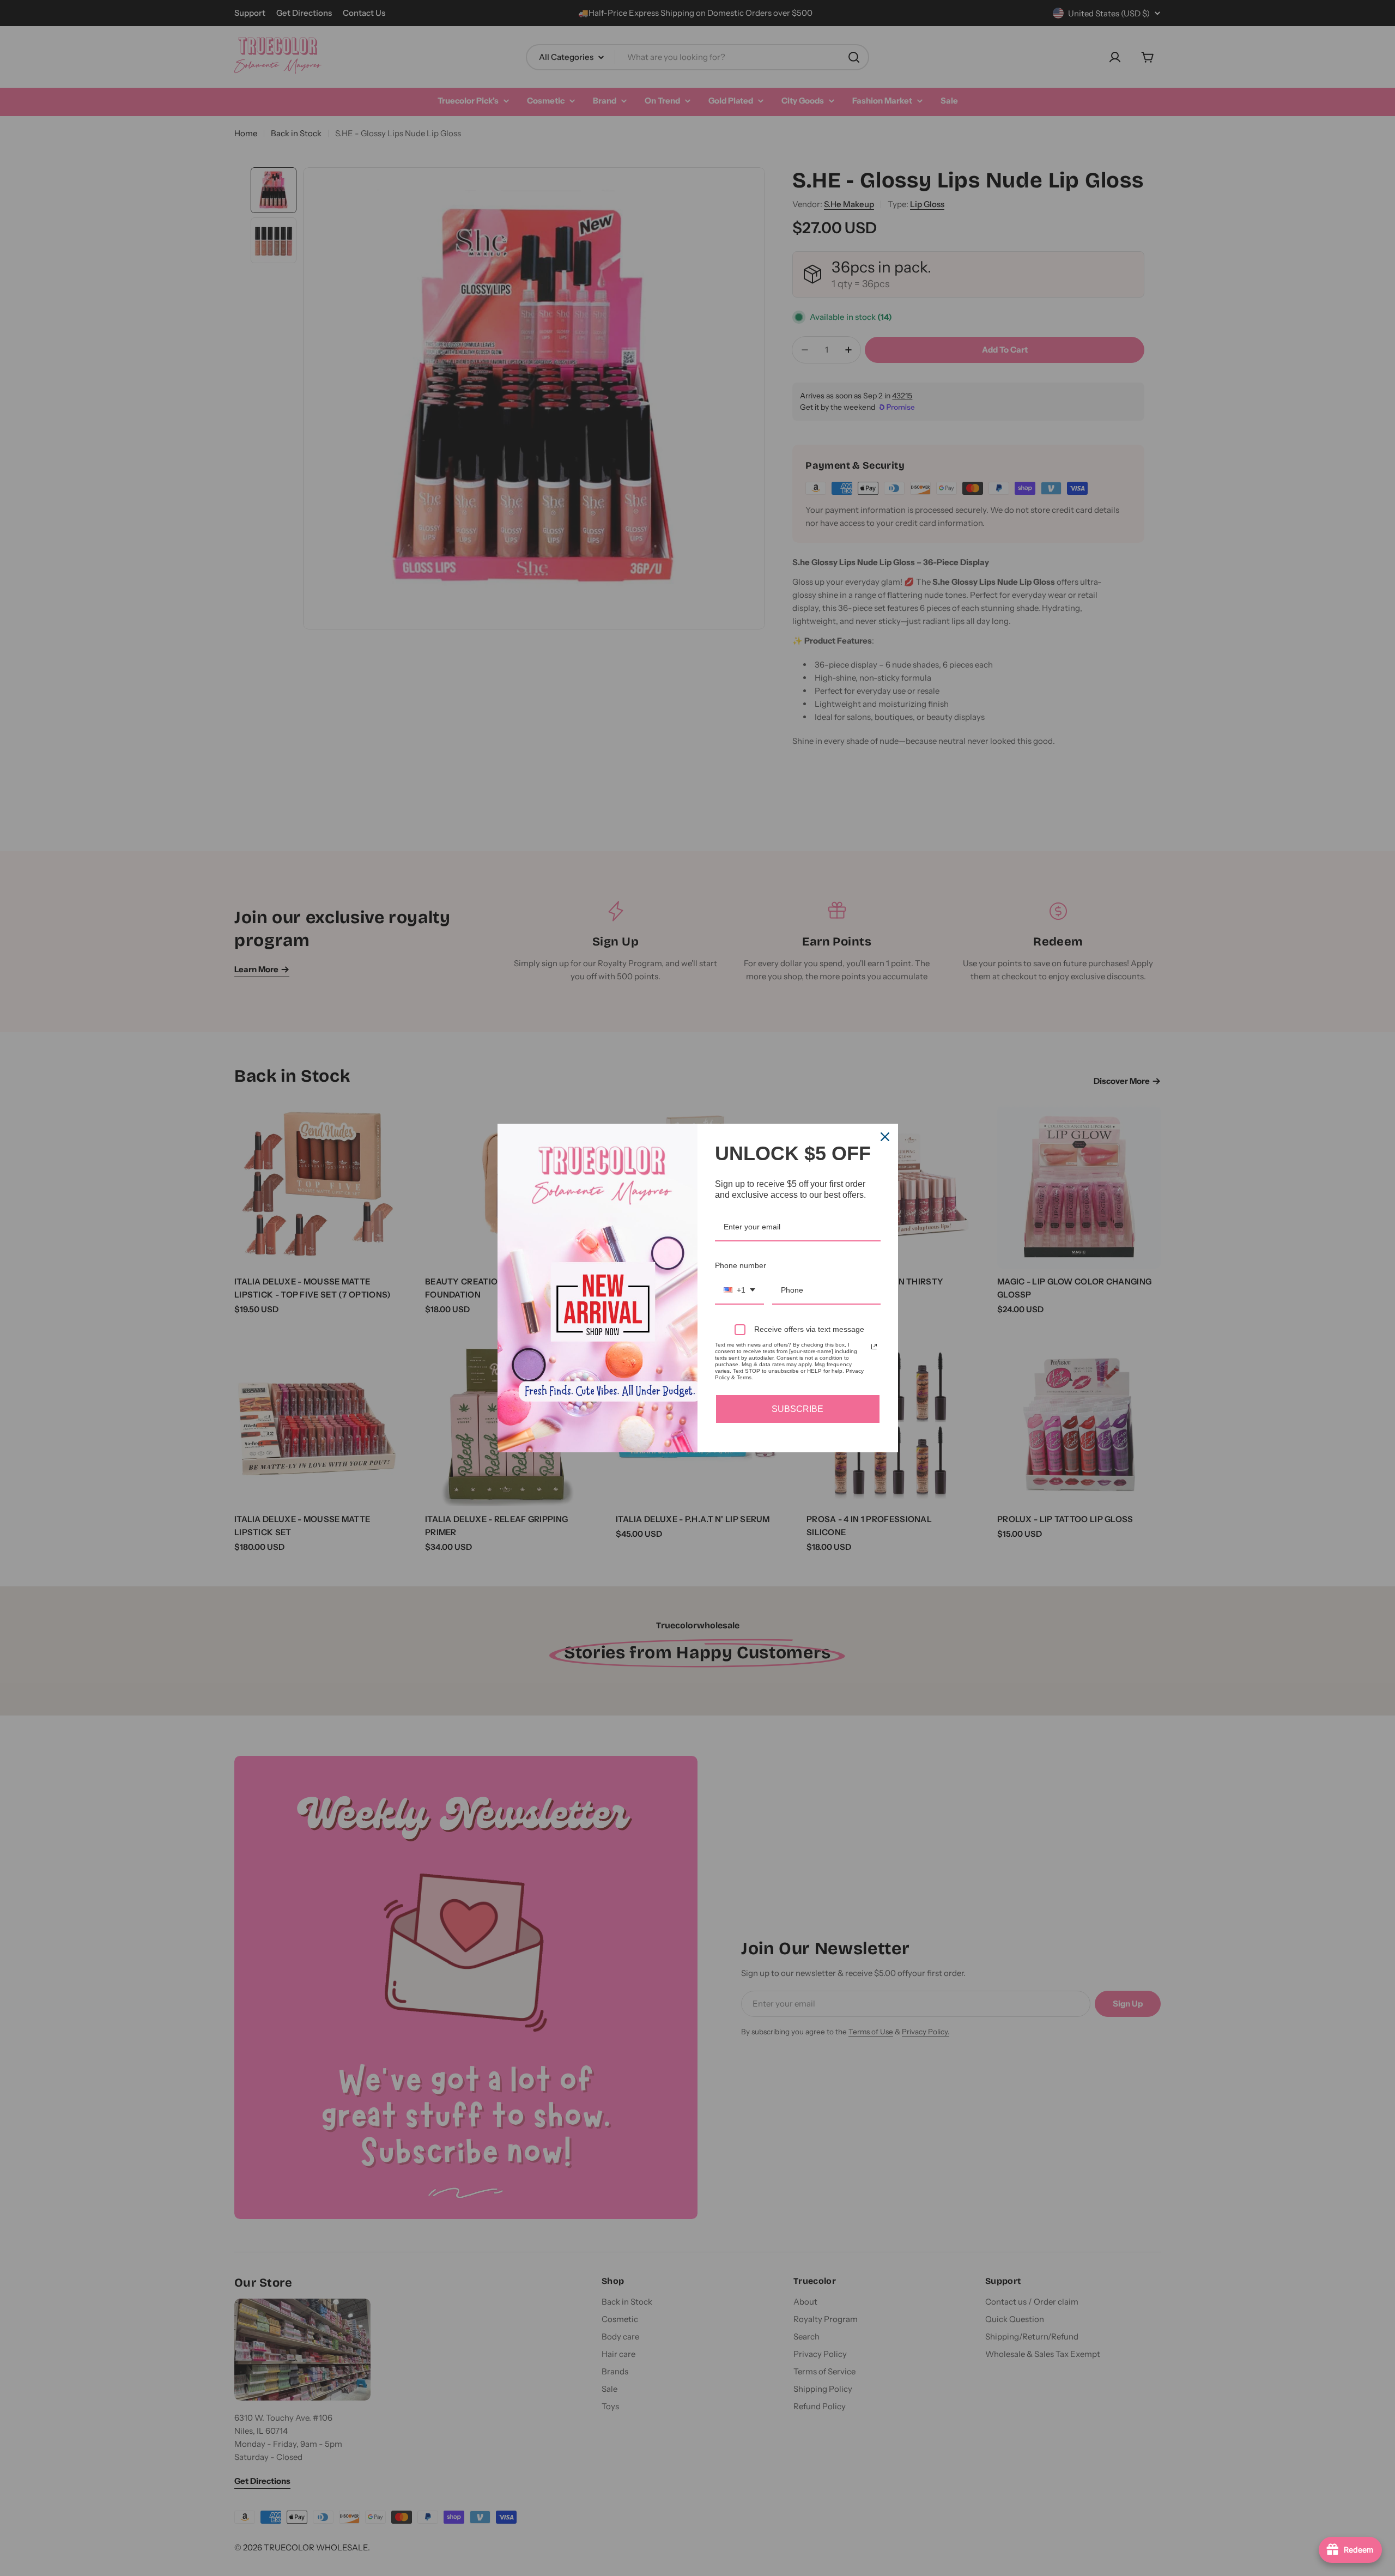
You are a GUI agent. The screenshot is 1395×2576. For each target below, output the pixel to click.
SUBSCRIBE (797, 1409)
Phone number (741, 1265)
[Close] (885, 1137)
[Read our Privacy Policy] (874, 1347)
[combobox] (739, 1291)
